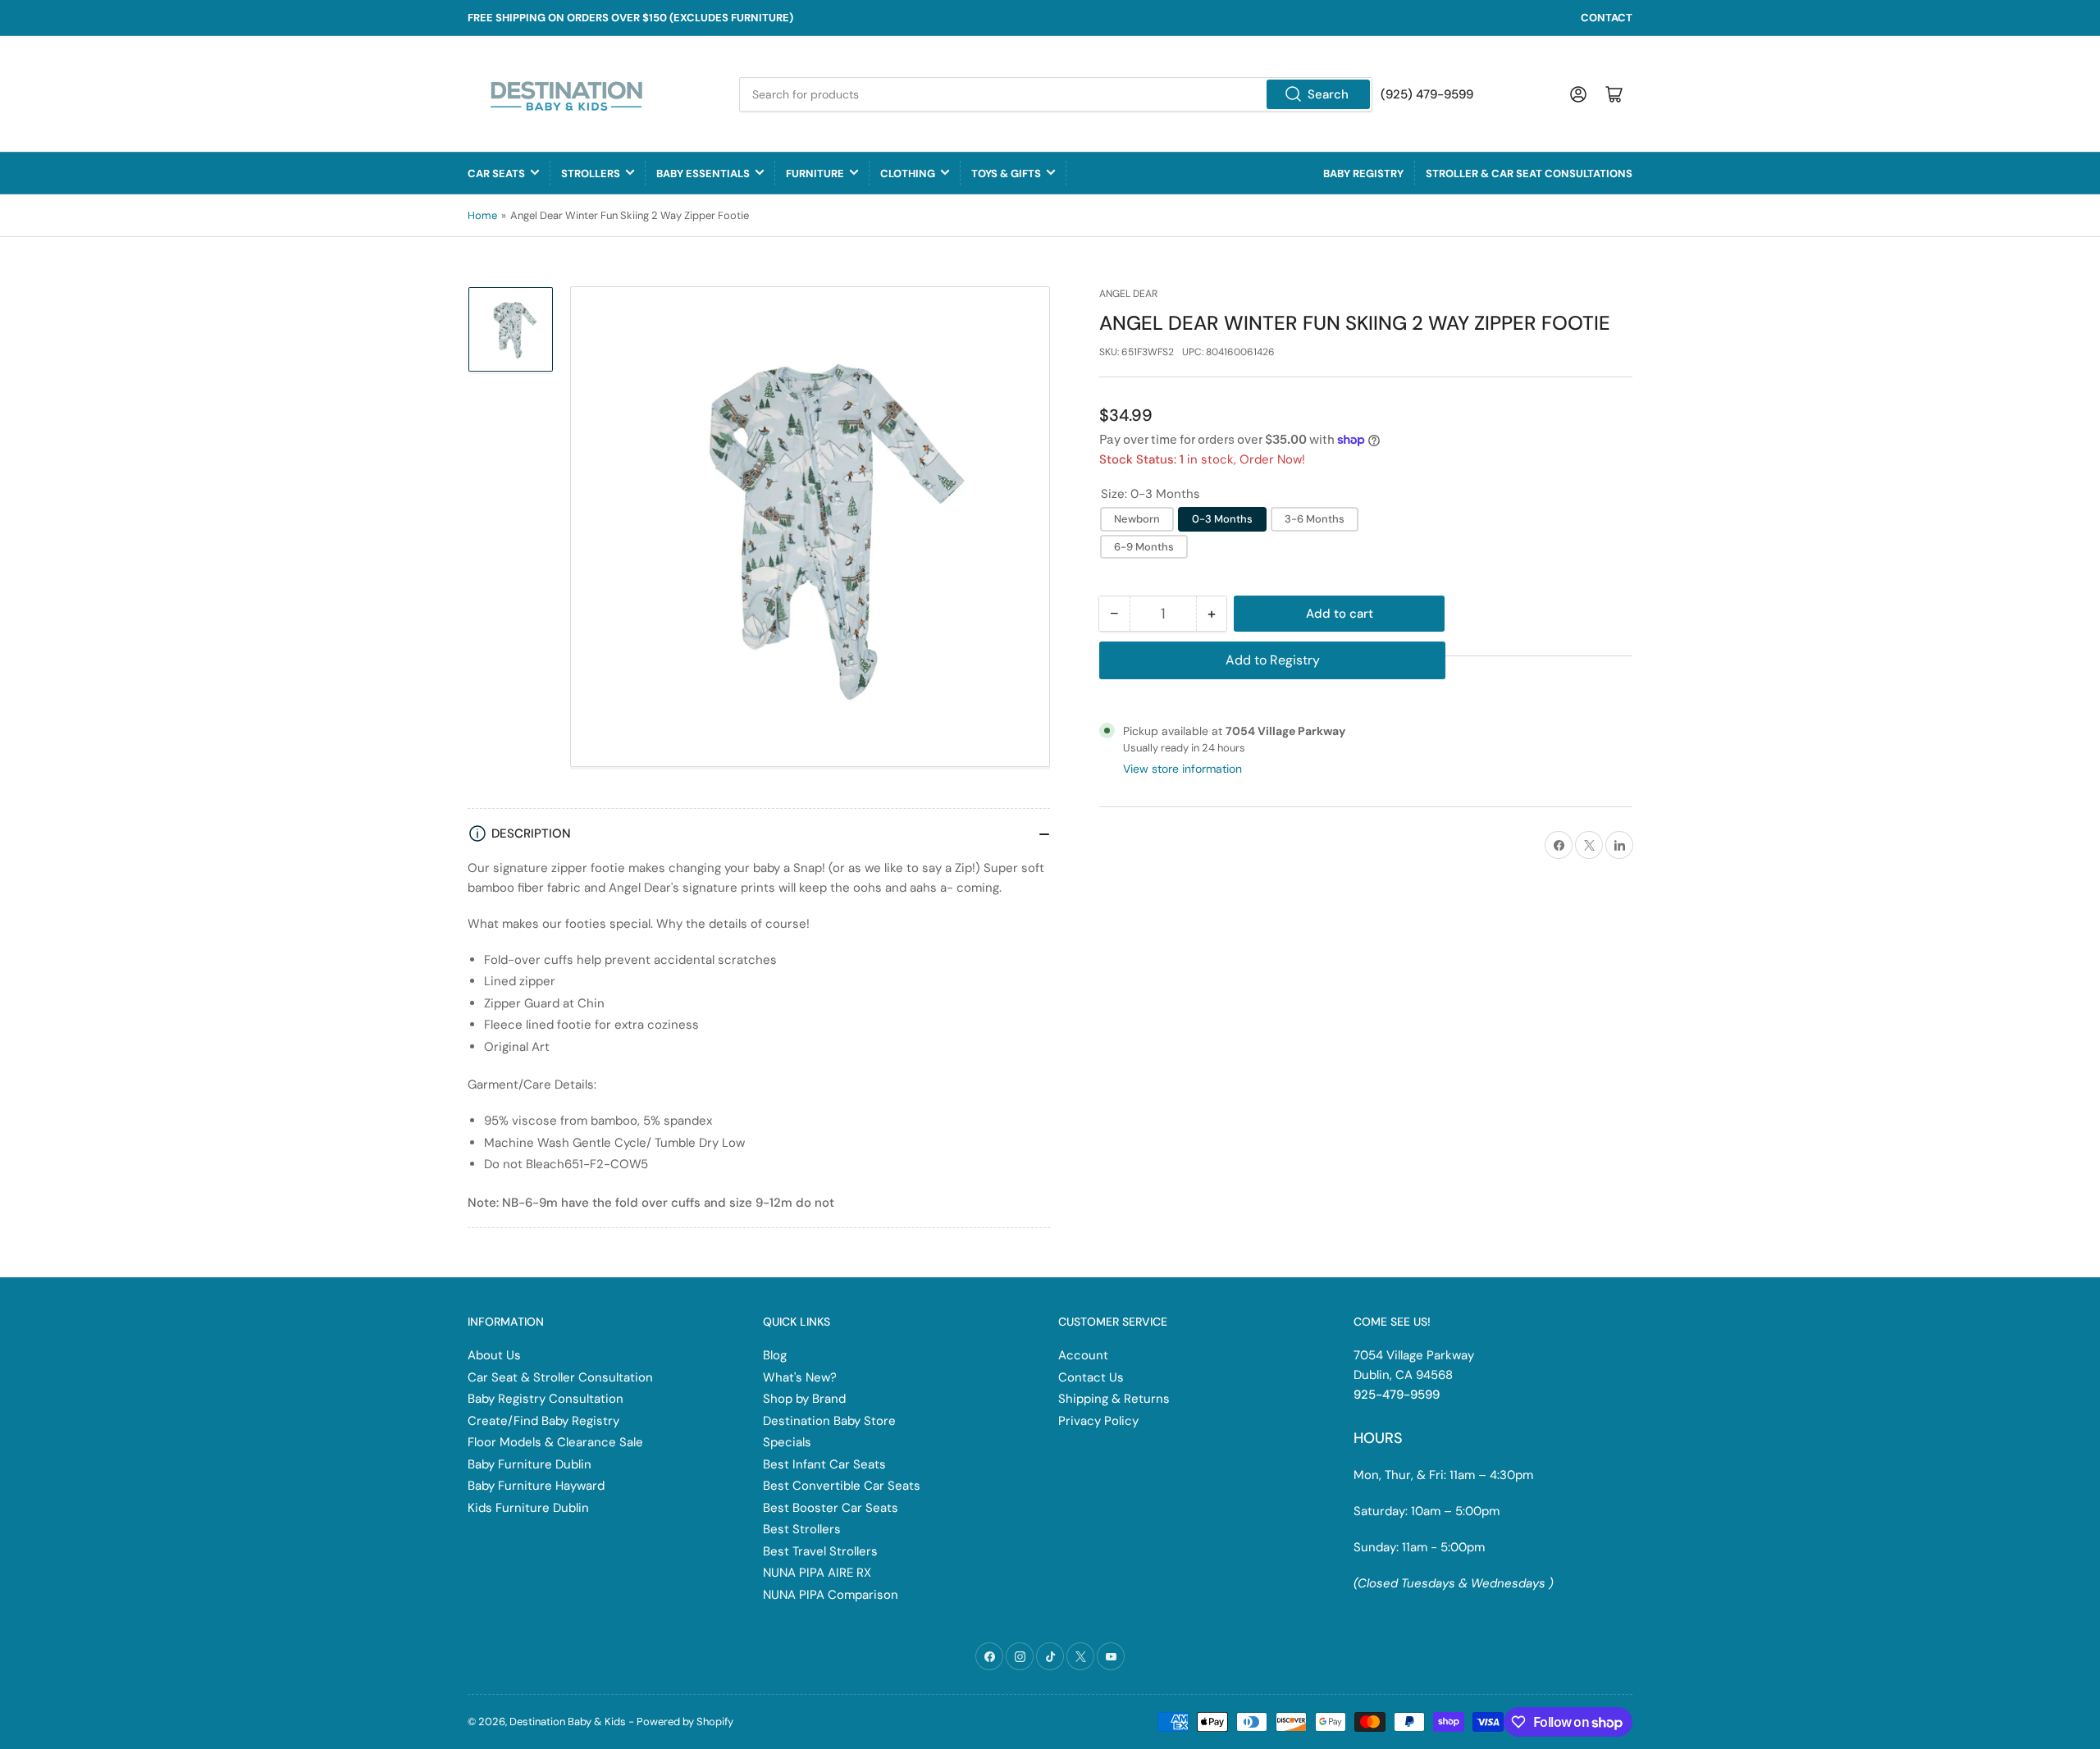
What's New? (800, 1377)
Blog (775, 1355)
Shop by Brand (804, 1399)
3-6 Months (1315, 519)
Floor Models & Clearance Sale (555, 1442)
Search (1328, 94)
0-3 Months (1222, 519)
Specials (787, 1442)
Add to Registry (1273, 660)
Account (1083, 1355)
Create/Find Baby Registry (543, 1421)
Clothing (908, 174)
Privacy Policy (1098, 1421)
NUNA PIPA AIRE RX (817, 1573)
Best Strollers (802, 1529)
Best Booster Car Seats (831, 1508)
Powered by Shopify (685, 1722)
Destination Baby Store (829, 1421)
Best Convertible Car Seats (842, 1486)
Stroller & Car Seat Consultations (1529, 174)
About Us (494, 1355)
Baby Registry (1363, 174)
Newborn (1137, 519)
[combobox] (1056, 94)
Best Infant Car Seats (824, 1464)
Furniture (815, 174)
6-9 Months (1144, 547)
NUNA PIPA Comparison (831, 1595)
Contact (1607, 18)
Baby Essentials (703, 174)
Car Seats (496, 174)
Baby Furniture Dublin (530, 1464)
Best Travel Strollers (820, 1551)
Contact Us (1091, 1377)
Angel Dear (1128, 294)
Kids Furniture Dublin (528, 1508)
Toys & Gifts (1006, 174)
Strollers (591, 174)
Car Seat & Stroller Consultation (560, 1377)
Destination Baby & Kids (568, 1722)
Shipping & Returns (1114, 1399)
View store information (1182, 769)
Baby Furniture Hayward (536, 1486)
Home (482, 215)
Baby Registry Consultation (546, 1399)
